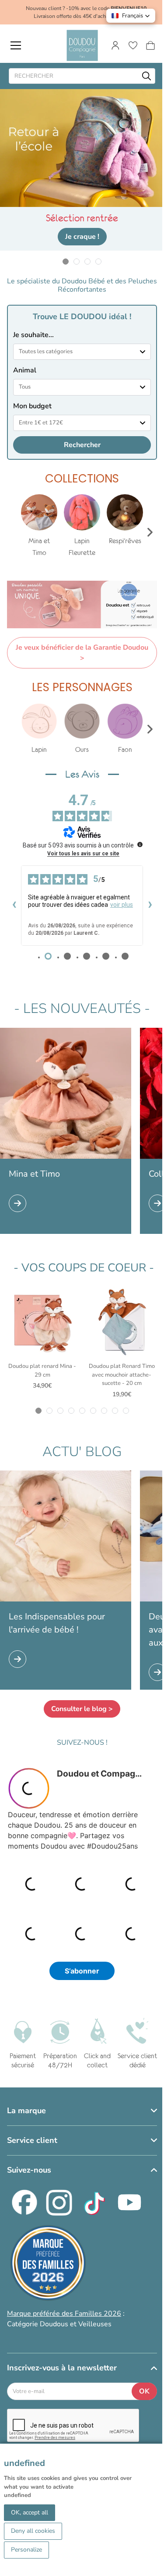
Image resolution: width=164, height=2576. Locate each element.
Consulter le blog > (82, 1709)
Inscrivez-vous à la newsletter (62, 2368)
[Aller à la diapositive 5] (82, 1411)
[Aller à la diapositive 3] (88, 261)
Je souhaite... (33, 335)
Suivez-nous (29, 2170)
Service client (32, 2140)
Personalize (26, 2550)
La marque (26, 2111)
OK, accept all (30, 2512)
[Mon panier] (150, 45)
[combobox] (82, 352)
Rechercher (82, 445)
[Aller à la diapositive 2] (77, 261)
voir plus (122, 905)
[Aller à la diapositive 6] (93, 1411)
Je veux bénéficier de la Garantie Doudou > (82, 653)
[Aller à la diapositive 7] (104, 1411)
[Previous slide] (14, 532)
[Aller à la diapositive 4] (99, 261)
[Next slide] (150, 532)
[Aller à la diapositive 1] (66, 261)
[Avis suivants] (150, 906)
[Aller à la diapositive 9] (126, 1411)
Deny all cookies (33, 2531)
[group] (39, 526)
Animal (25, 370)
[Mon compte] (115, 45)
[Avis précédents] (14, 906)
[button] (131, 16)
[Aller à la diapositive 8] (115, 1411)
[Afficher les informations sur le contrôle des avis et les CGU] (140, 844)
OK (144, 2391)
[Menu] (16, 45)
